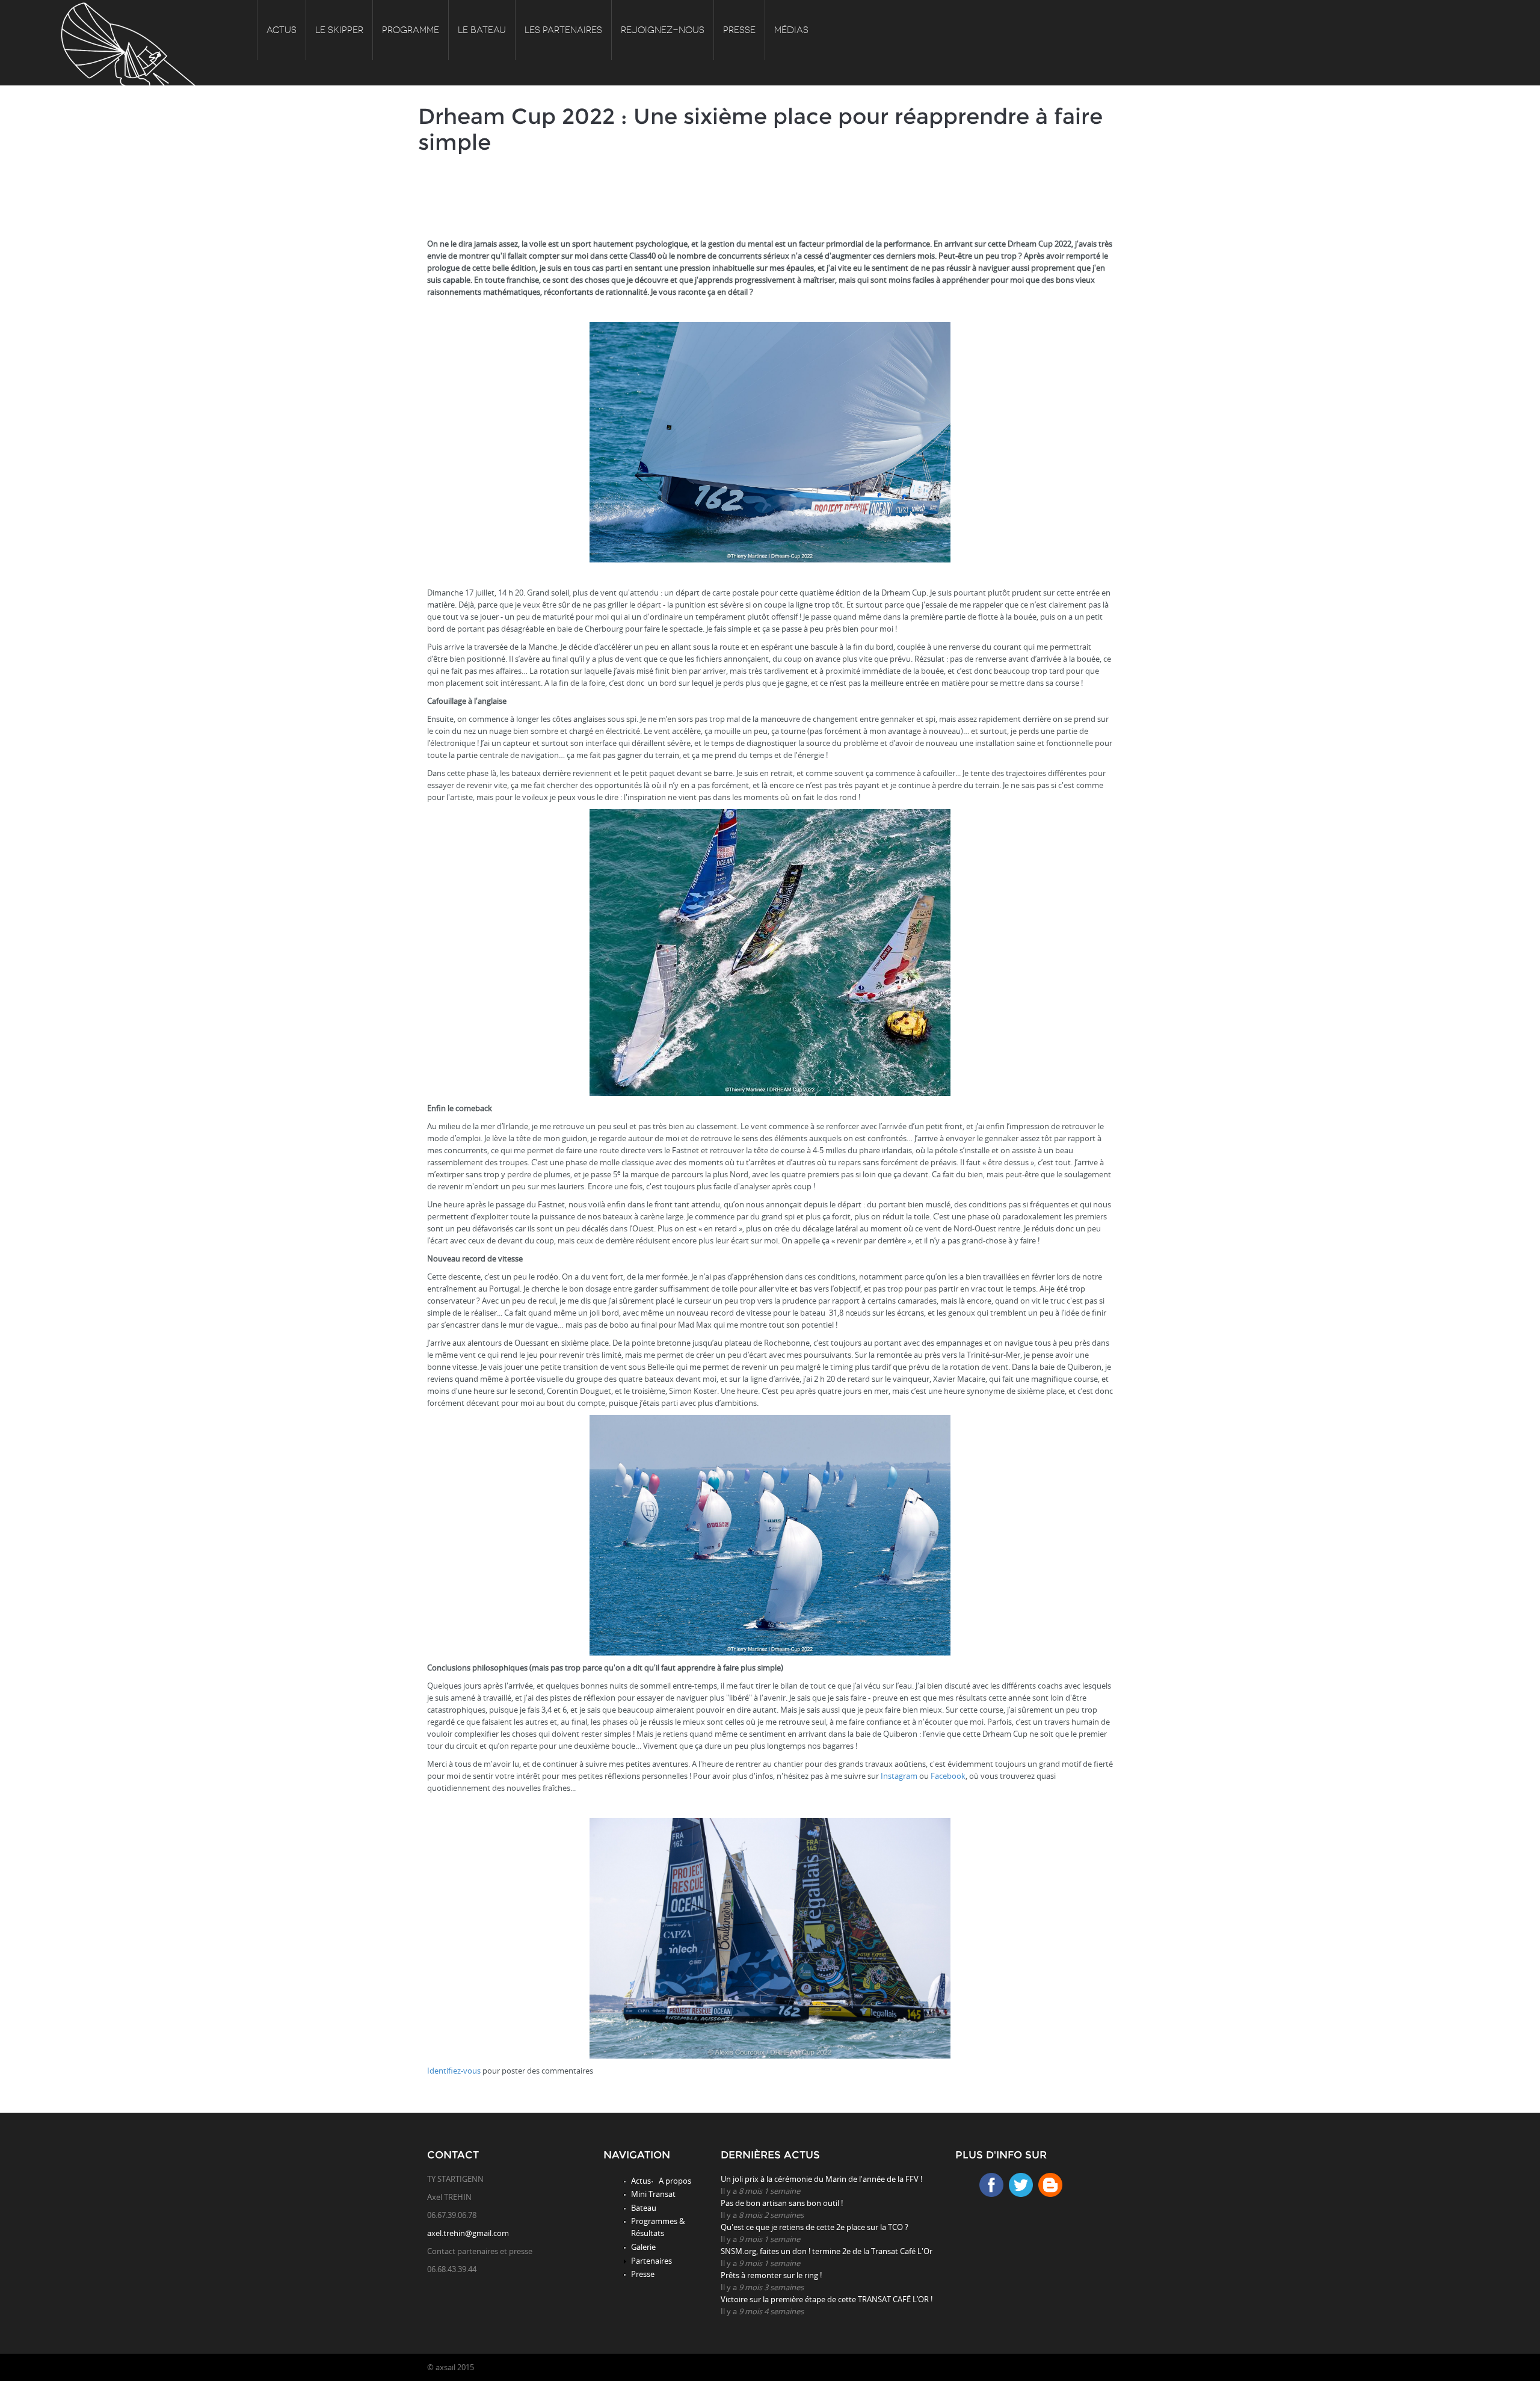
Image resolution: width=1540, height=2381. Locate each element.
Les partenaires (563, 30)
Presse (739, 30)
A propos (675, 2181)
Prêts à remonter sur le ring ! (771, 2275)
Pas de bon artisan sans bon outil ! (782, 2203)
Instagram (900, 1776)
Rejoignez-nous (663, 30)
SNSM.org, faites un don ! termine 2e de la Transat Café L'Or (827, 2251)
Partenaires (651, 2261)
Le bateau (482, 30)
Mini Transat (653, 2194)
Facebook (948, 1776)
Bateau (644, 2208)
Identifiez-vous (454, 2071)
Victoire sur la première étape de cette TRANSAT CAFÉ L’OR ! (827, 2299)
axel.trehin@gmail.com (468, 2233)
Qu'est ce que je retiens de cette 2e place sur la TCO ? (815, 2227)
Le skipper (339, 30)
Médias (791, 30)
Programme (411, 30)
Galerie (643, 2247)
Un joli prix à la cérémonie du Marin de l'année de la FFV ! (821, 2179)
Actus (282, 30)
